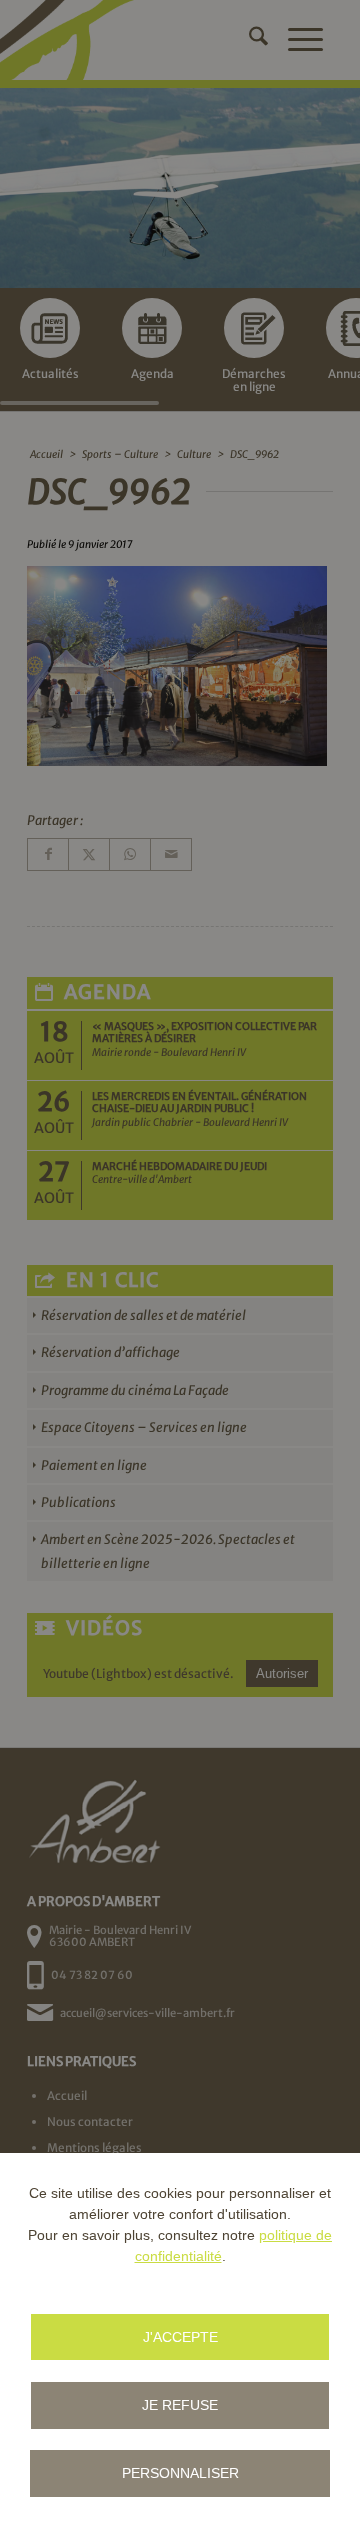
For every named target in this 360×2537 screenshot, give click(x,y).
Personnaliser (180, 2473)
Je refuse (180, 2405)
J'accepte (180, 2337)
